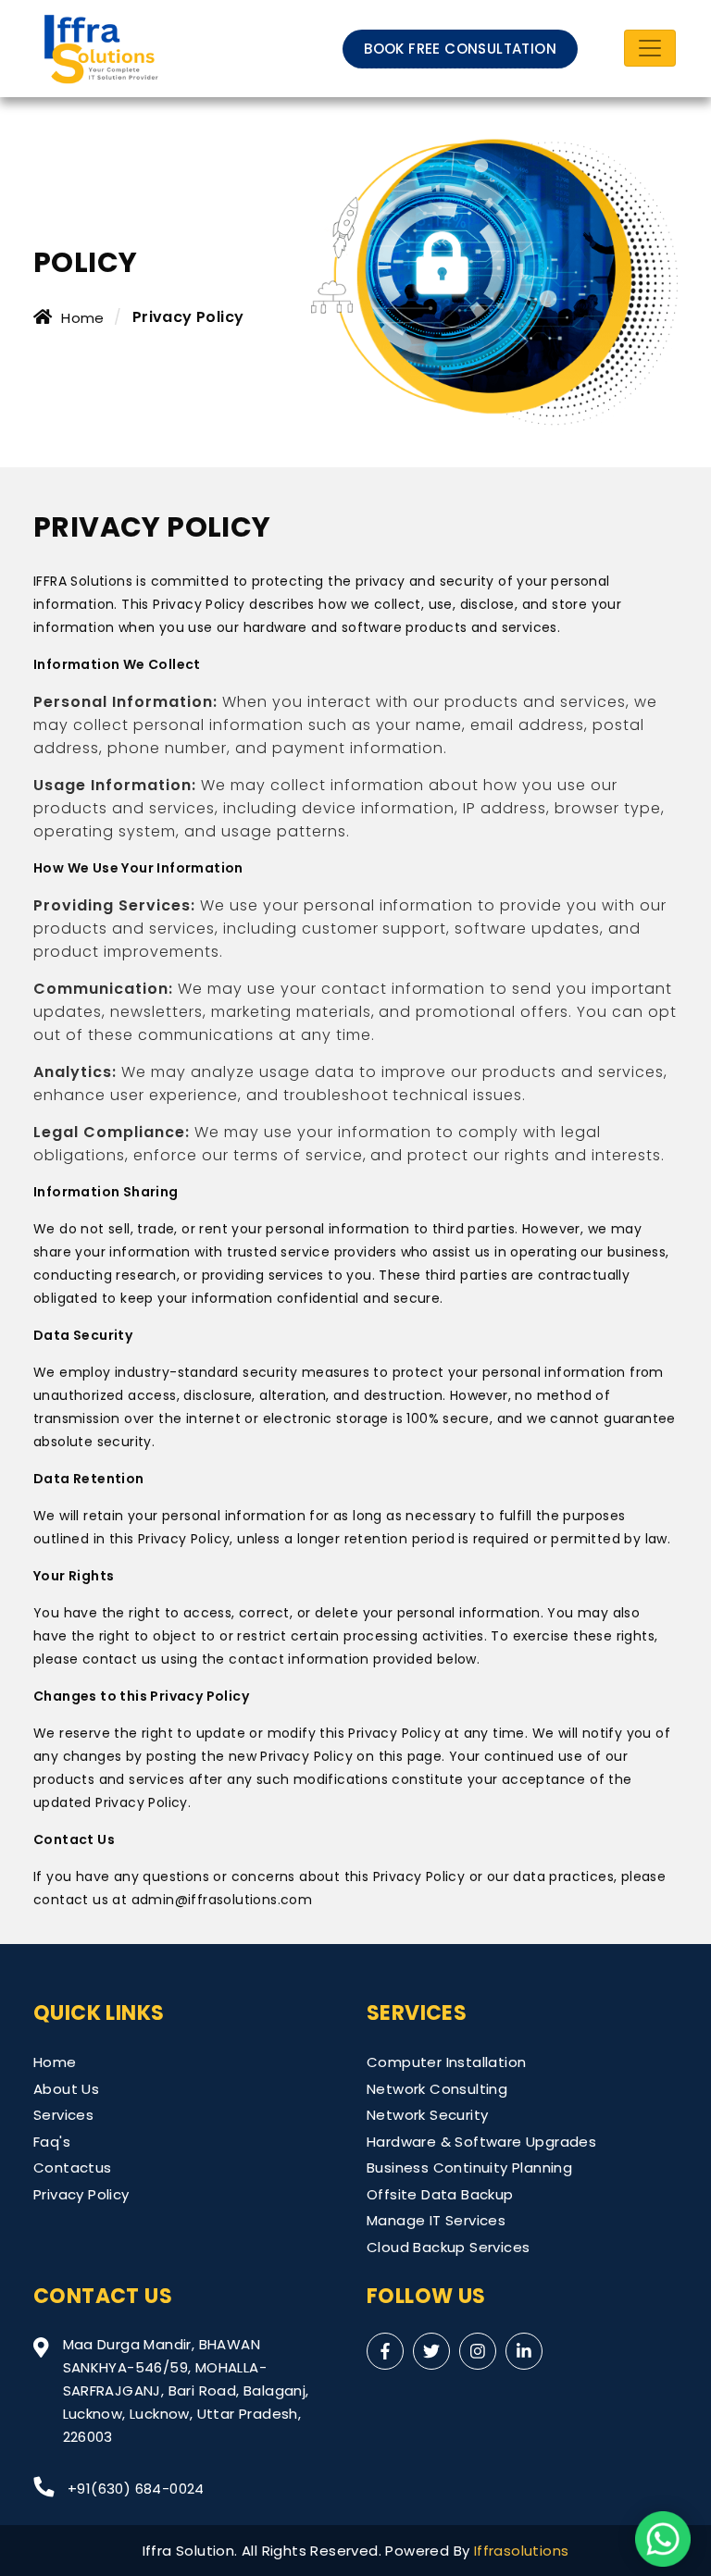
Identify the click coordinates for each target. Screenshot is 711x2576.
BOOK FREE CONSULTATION (460, 49)
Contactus (73, 2167)
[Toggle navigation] (650, 48)
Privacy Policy (81, 2194)
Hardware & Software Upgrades (481, 2142)
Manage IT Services (436, 2220)
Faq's (52, 2142)
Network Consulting (437, 2089)
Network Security (427, 2115)
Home (83, 318)
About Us (66, 2089)
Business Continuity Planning (469, 2167)
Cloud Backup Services (448, 2247)
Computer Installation (446, 2062)
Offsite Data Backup (440, 2194)
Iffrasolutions (522, 2551)
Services (63, 2115)
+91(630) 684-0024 (136, 2489)
